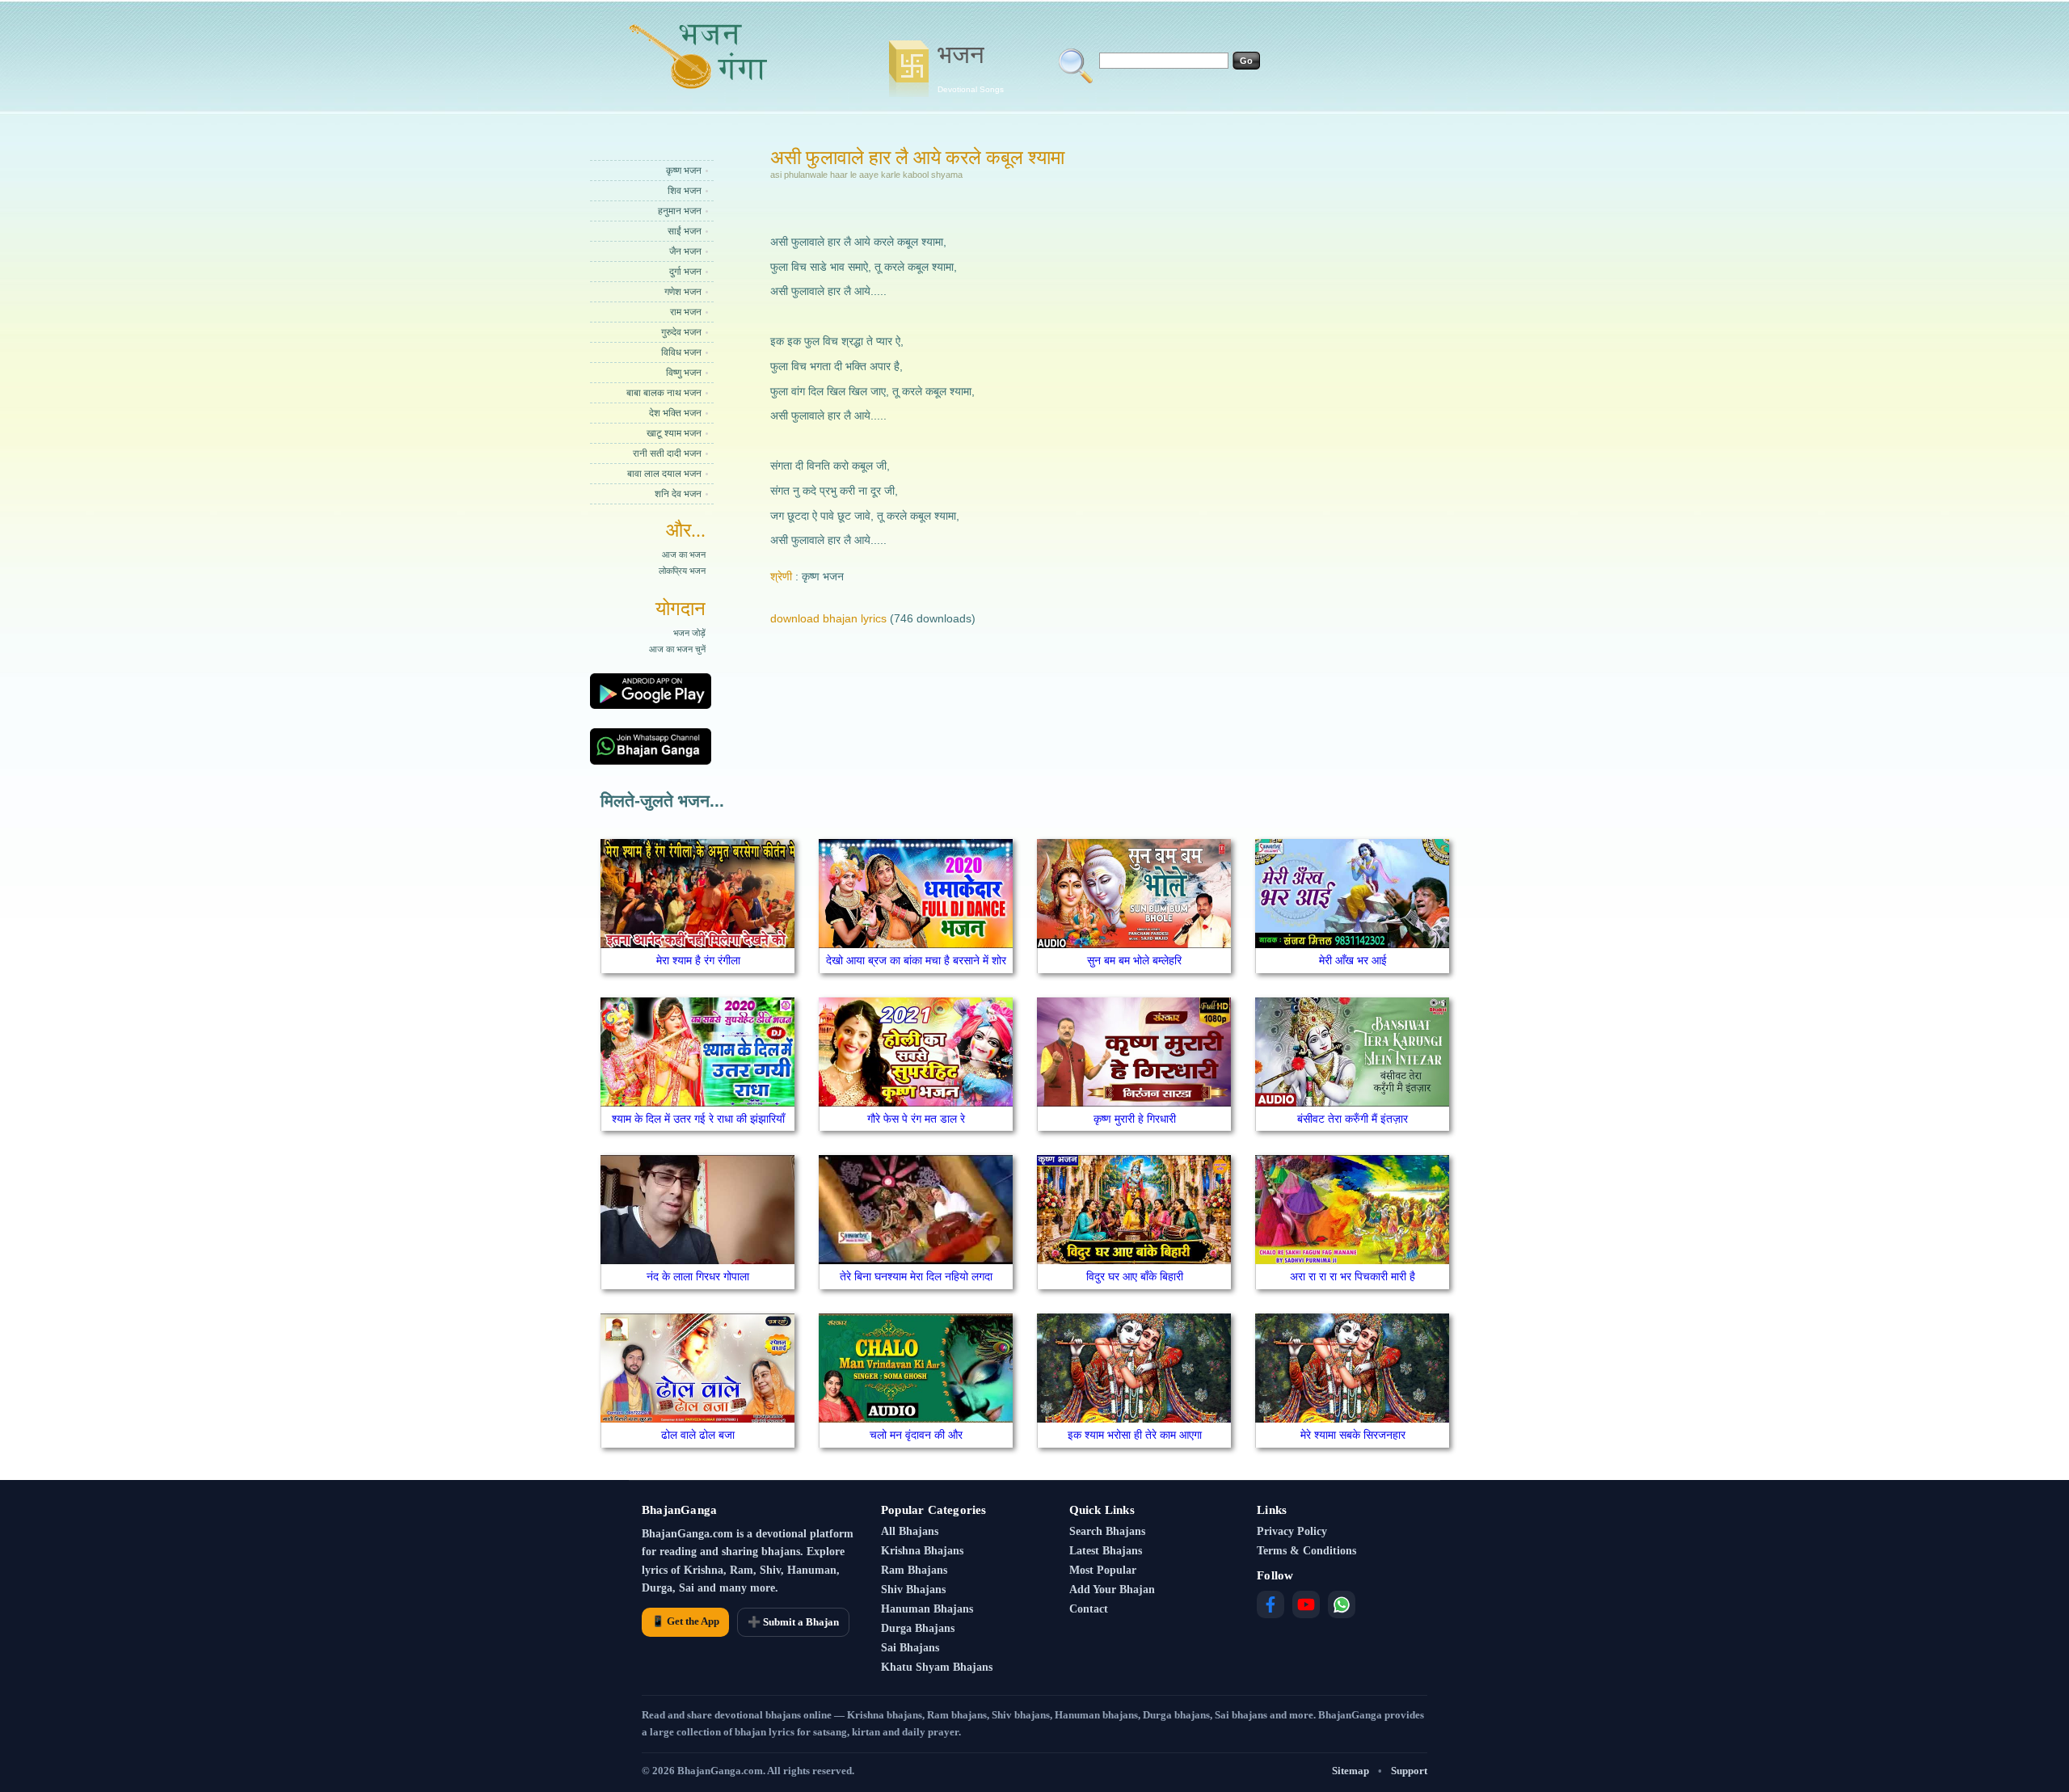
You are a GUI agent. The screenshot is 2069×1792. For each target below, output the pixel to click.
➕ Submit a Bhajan (793, 1622)
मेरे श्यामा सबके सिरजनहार (1353, 1435)
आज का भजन (684, 554)
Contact (1089, 1609)
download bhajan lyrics (828, 618)
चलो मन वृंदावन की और (916, 1435)
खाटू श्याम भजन (674, 433)
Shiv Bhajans (913, 1590)
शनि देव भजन (678, 494)
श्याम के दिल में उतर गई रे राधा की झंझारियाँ (698, 1119)
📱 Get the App (685, 1621)
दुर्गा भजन (685, 272)
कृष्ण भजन (684, 171)
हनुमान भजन (680, 211)
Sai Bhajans (910, 1648)
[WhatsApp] (1342, 1604)
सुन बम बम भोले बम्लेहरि (1134, 960)
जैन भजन (685, 251)
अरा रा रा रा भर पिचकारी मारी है (1353, 1276)
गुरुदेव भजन (681, 332)
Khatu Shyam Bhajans (937, 1667)
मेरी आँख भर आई (1353, 960)
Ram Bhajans (914, 1570)
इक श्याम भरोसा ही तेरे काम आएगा (1135, 1435)
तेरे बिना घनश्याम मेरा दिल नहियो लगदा (916, 1276)
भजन (971, 67)
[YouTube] (1306, 1604)
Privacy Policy (1292, 1531)
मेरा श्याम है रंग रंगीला (698, 960)
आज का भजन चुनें (677, 649)
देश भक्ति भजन (675, 413)
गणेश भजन (683, 292)
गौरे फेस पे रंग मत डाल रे (916, 1119)
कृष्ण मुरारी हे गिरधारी (1135, 1119)
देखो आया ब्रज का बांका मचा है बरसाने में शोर (916, 960)
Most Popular (1103, 1570)
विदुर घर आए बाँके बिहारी (1135, 1276)
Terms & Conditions (1306, 1551)
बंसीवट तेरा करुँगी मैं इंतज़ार (1353, 1119)
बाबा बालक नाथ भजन (664, 393)
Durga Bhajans (918, 1628)
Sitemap (1351, 1771)
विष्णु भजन (684, 373)
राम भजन (686, 312)
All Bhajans (910, 1531)
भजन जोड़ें (689, 633)
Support (1409, 1771)
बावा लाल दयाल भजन (664, 474)
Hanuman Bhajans (927, 1609)
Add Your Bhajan (1112, 1590)
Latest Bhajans (1106, 1551)
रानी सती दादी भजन (667, 453)
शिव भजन (685, 191)
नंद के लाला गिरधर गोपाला (698, 1276)
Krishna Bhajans (922, 1551)
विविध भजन (681, 352)
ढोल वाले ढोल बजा (698, 1435)
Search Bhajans (1107, 1531)
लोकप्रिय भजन (682, 571)
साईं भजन (685, 231)
